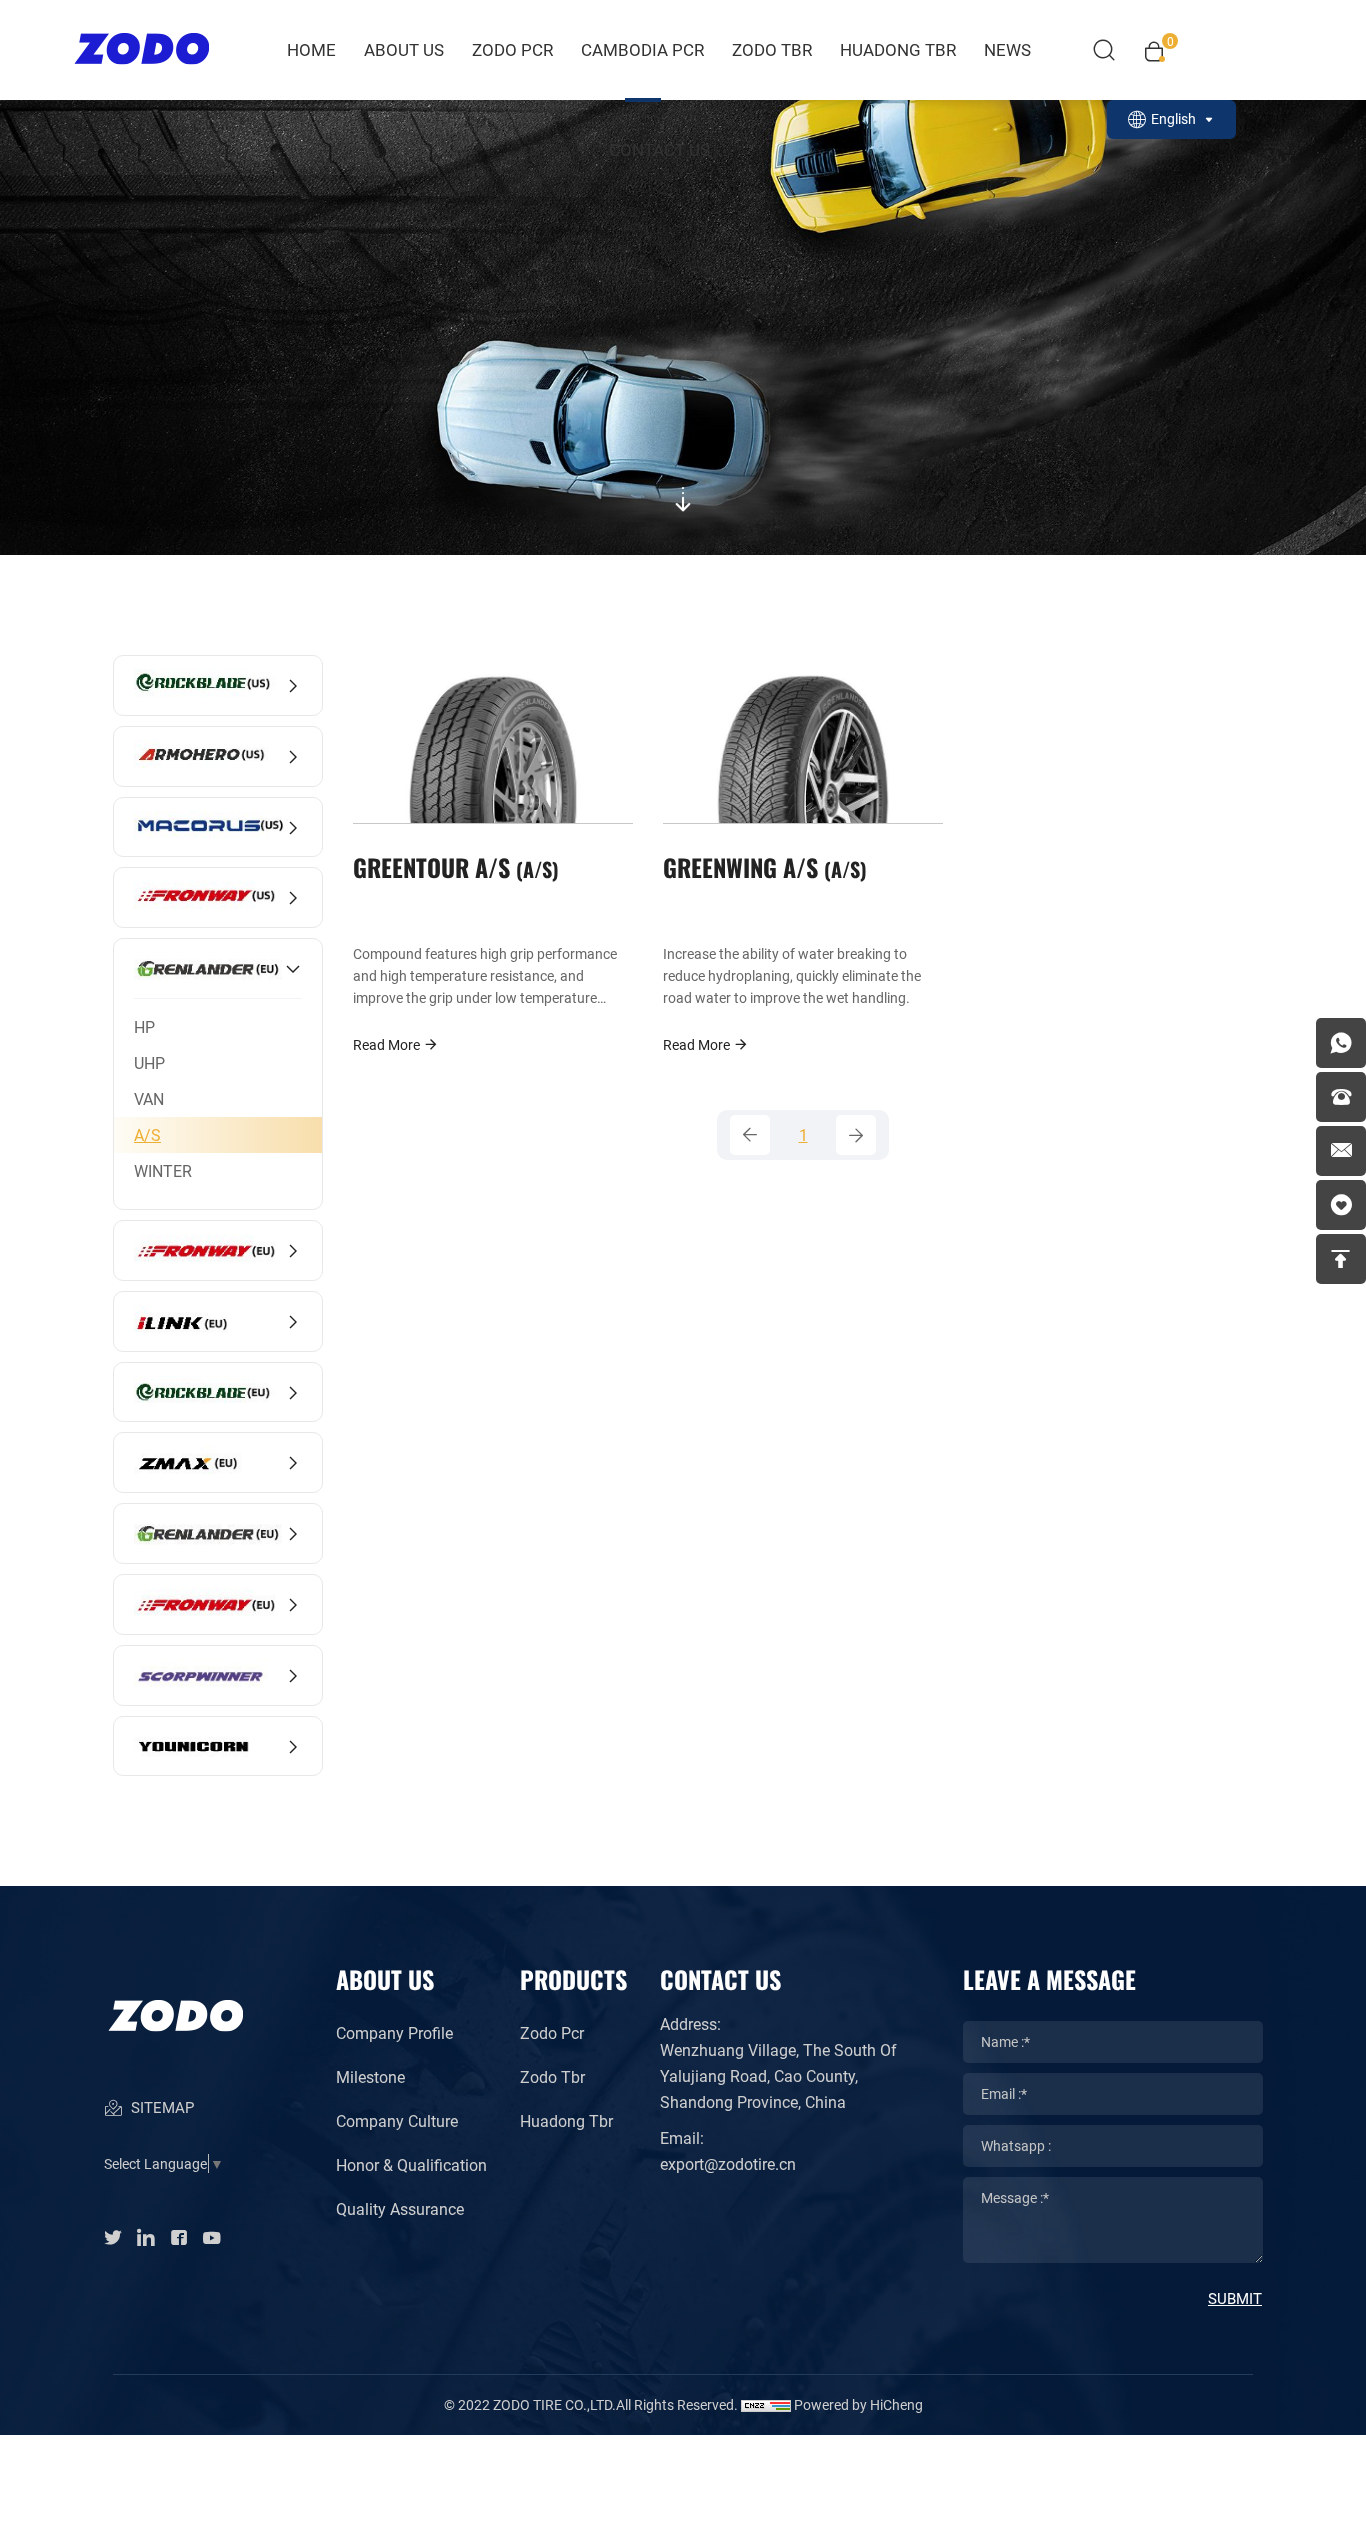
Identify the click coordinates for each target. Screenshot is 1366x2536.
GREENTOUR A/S (452, 866)
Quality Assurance (400, 2208)
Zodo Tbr (552, 2076)
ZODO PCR (512, 49)
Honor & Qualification (411, 2164)
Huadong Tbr (566, 2120)
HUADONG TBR (898, 49)
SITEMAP (160, 2108)
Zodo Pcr (552, 2032)
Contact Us (659, 149)
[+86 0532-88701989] (1341, 1097)
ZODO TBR (772, 49)
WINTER (163, 1170)
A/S (147, 1134)
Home (311, 49)
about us (404, 49)
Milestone (370, 2076)
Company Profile (394, 2032)
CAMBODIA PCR (642, 49)
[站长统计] (766, 2404)
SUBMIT (1235, 2298)
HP (144, 1026)
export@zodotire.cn (728, 2163)
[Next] (856, 1135)
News (1007, 49)
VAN (149, 1098)
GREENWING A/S (761, 866)
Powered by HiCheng (858, 2404)
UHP (149, 1062)
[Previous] (750, 1135)
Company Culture (397, 2120)
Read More (388, 1044)
